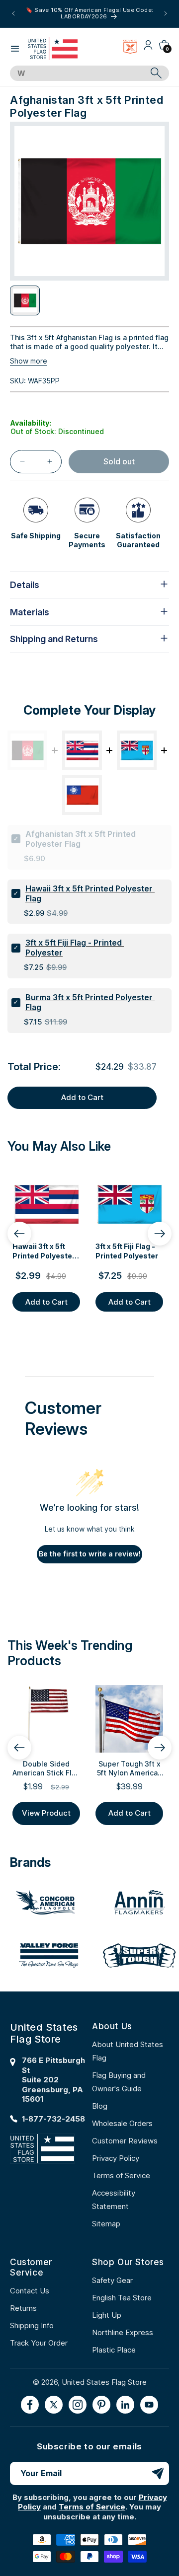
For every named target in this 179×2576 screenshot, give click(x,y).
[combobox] (78, 74)
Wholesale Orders (122, 2123)
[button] (15, 49)
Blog (100, 2106)
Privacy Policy (116, 2158)
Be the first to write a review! (90, 1554)
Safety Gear (112, 2280)
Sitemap (106, 2224)
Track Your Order (39, 2343)
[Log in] (148, 48)
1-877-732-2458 (53, 2119)
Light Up (107, 2315)
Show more (29, 361)
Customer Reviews (125, 2141)
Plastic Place (114, 2350)
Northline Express (123, 2332)
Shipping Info (32, 2325)
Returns (23, 2308)
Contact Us (30, 2291)
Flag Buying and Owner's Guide (119, 2082)
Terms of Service (121, 2175)
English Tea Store (122, 2298)
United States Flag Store (104, 2382)
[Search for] (156, 73)
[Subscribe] (158, 2473)
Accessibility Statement (114, 2200)
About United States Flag (128, 2051)
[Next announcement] (166, 13)
